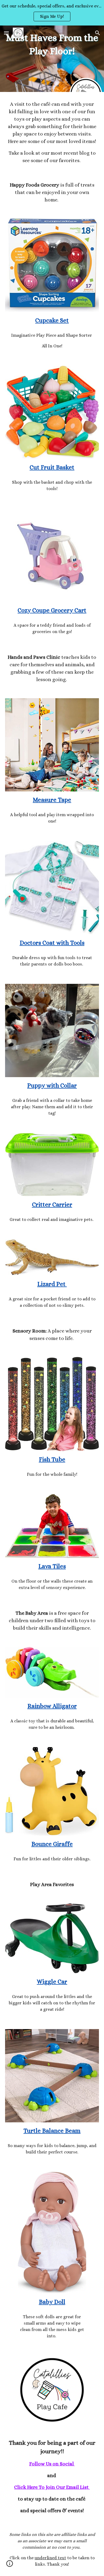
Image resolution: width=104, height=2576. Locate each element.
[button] (6, 33)
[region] (52, 13)
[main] (52, 132)
